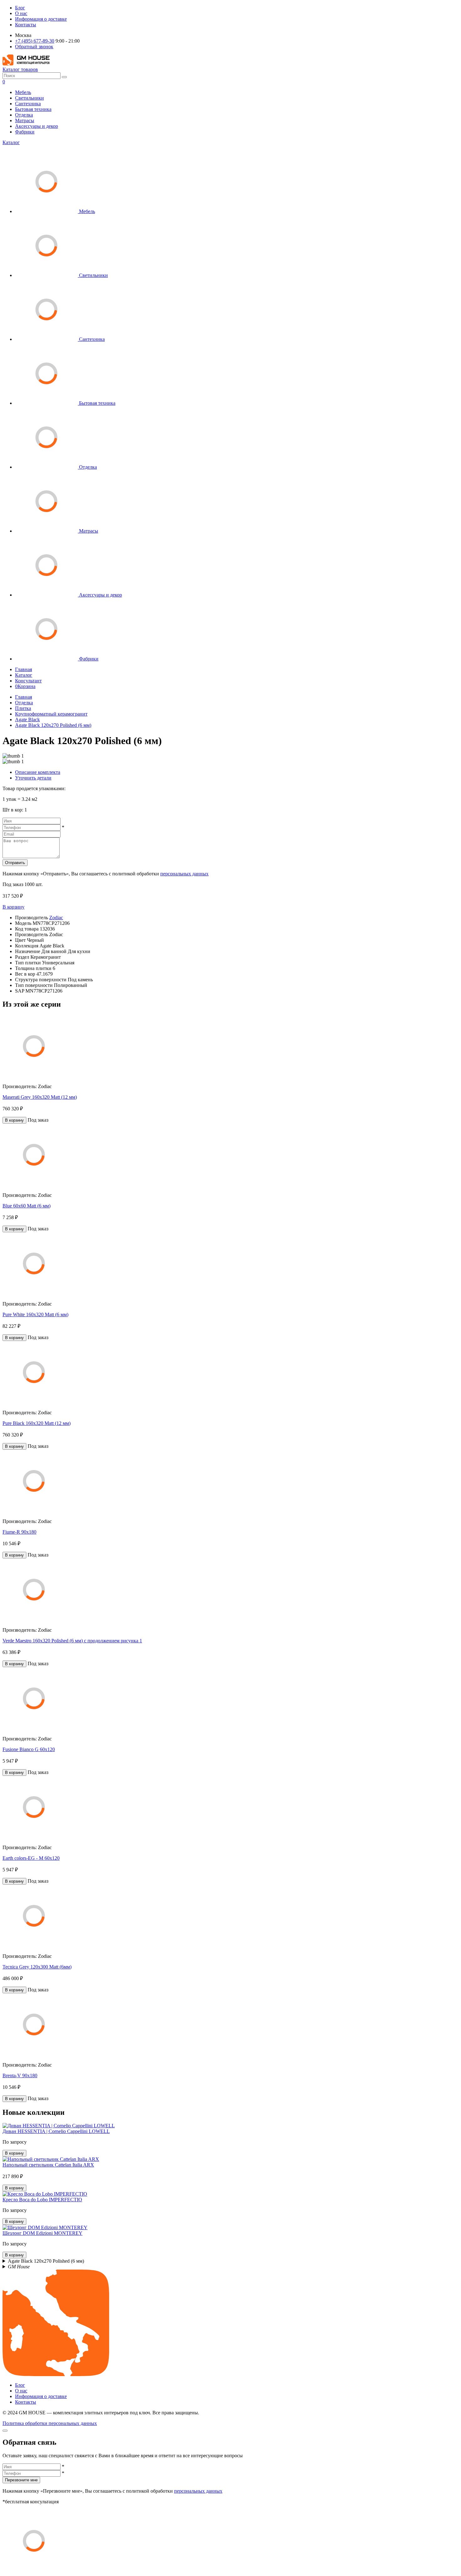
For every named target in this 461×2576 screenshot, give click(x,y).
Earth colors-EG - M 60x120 (31, 1858)
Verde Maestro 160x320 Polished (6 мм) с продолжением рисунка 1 (72, 1641)
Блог (20, 8)
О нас (21, 13)
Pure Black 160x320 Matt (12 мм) (37, 1423)
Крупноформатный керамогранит (51, 714)
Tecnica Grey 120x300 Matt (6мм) (37, 1967)
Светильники (29, 98)
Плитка (23, 708)
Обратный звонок (34, 47)
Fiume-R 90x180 (19, 1532)
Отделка (24, 115)
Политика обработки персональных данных (50, 2423)
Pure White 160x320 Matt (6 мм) (35, 1314)
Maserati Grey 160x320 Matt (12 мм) (40, 1097)
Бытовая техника (33, 109)
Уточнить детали (33, 778)
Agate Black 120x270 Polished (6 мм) (53, 725)
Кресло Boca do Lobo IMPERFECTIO (42, 2200)
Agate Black (27, 720)
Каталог (11, 142)
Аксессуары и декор (37, 126)
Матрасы (25, 120)
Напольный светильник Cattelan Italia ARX (48, 2165)
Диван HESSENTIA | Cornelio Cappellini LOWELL (56, 2131)
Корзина (25, 686)
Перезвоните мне (21, 2480)
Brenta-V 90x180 (20, 2075)
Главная (24, 669)
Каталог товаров (20, 69)
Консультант (28, 681)
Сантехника (28, 104)
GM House (19, 2267)
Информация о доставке (41, 19)
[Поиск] (64, 77)
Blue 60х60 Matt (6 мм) (26, 1206)
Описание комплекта (38, 772)
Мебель (23, 92)
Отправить (15, 863)
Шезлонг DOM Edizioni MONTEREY (42, 2233)
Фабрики (25, 132)
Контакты (26, 25)
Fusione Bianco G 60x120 (29, 1749)
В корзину (13, 907)
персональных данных (184, 874)
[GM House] (26, 64)
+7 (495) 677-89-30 (35, 41)
